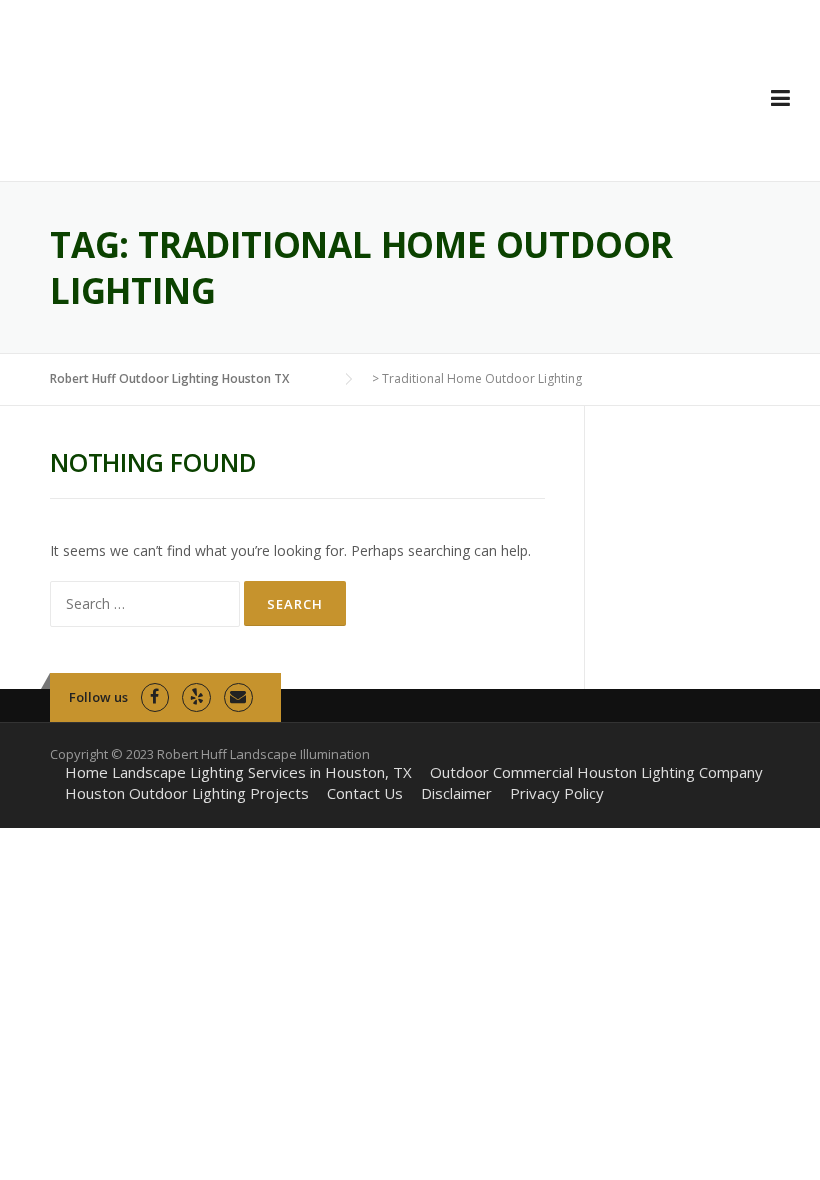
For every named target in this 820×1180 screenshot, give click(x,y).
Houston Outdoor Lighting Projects (187, 793)
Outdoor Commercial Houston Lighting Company (596, 772)
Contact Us (365, 793)
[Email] (238, 697)
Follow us (98, 697)
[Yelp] (196, 697)
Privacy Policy (557, 793)
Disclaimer (456, 793)
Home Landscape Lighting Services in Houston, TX (238, 772)
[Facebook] (155, 697)
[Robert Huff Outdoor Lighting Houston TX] (176, 105)
